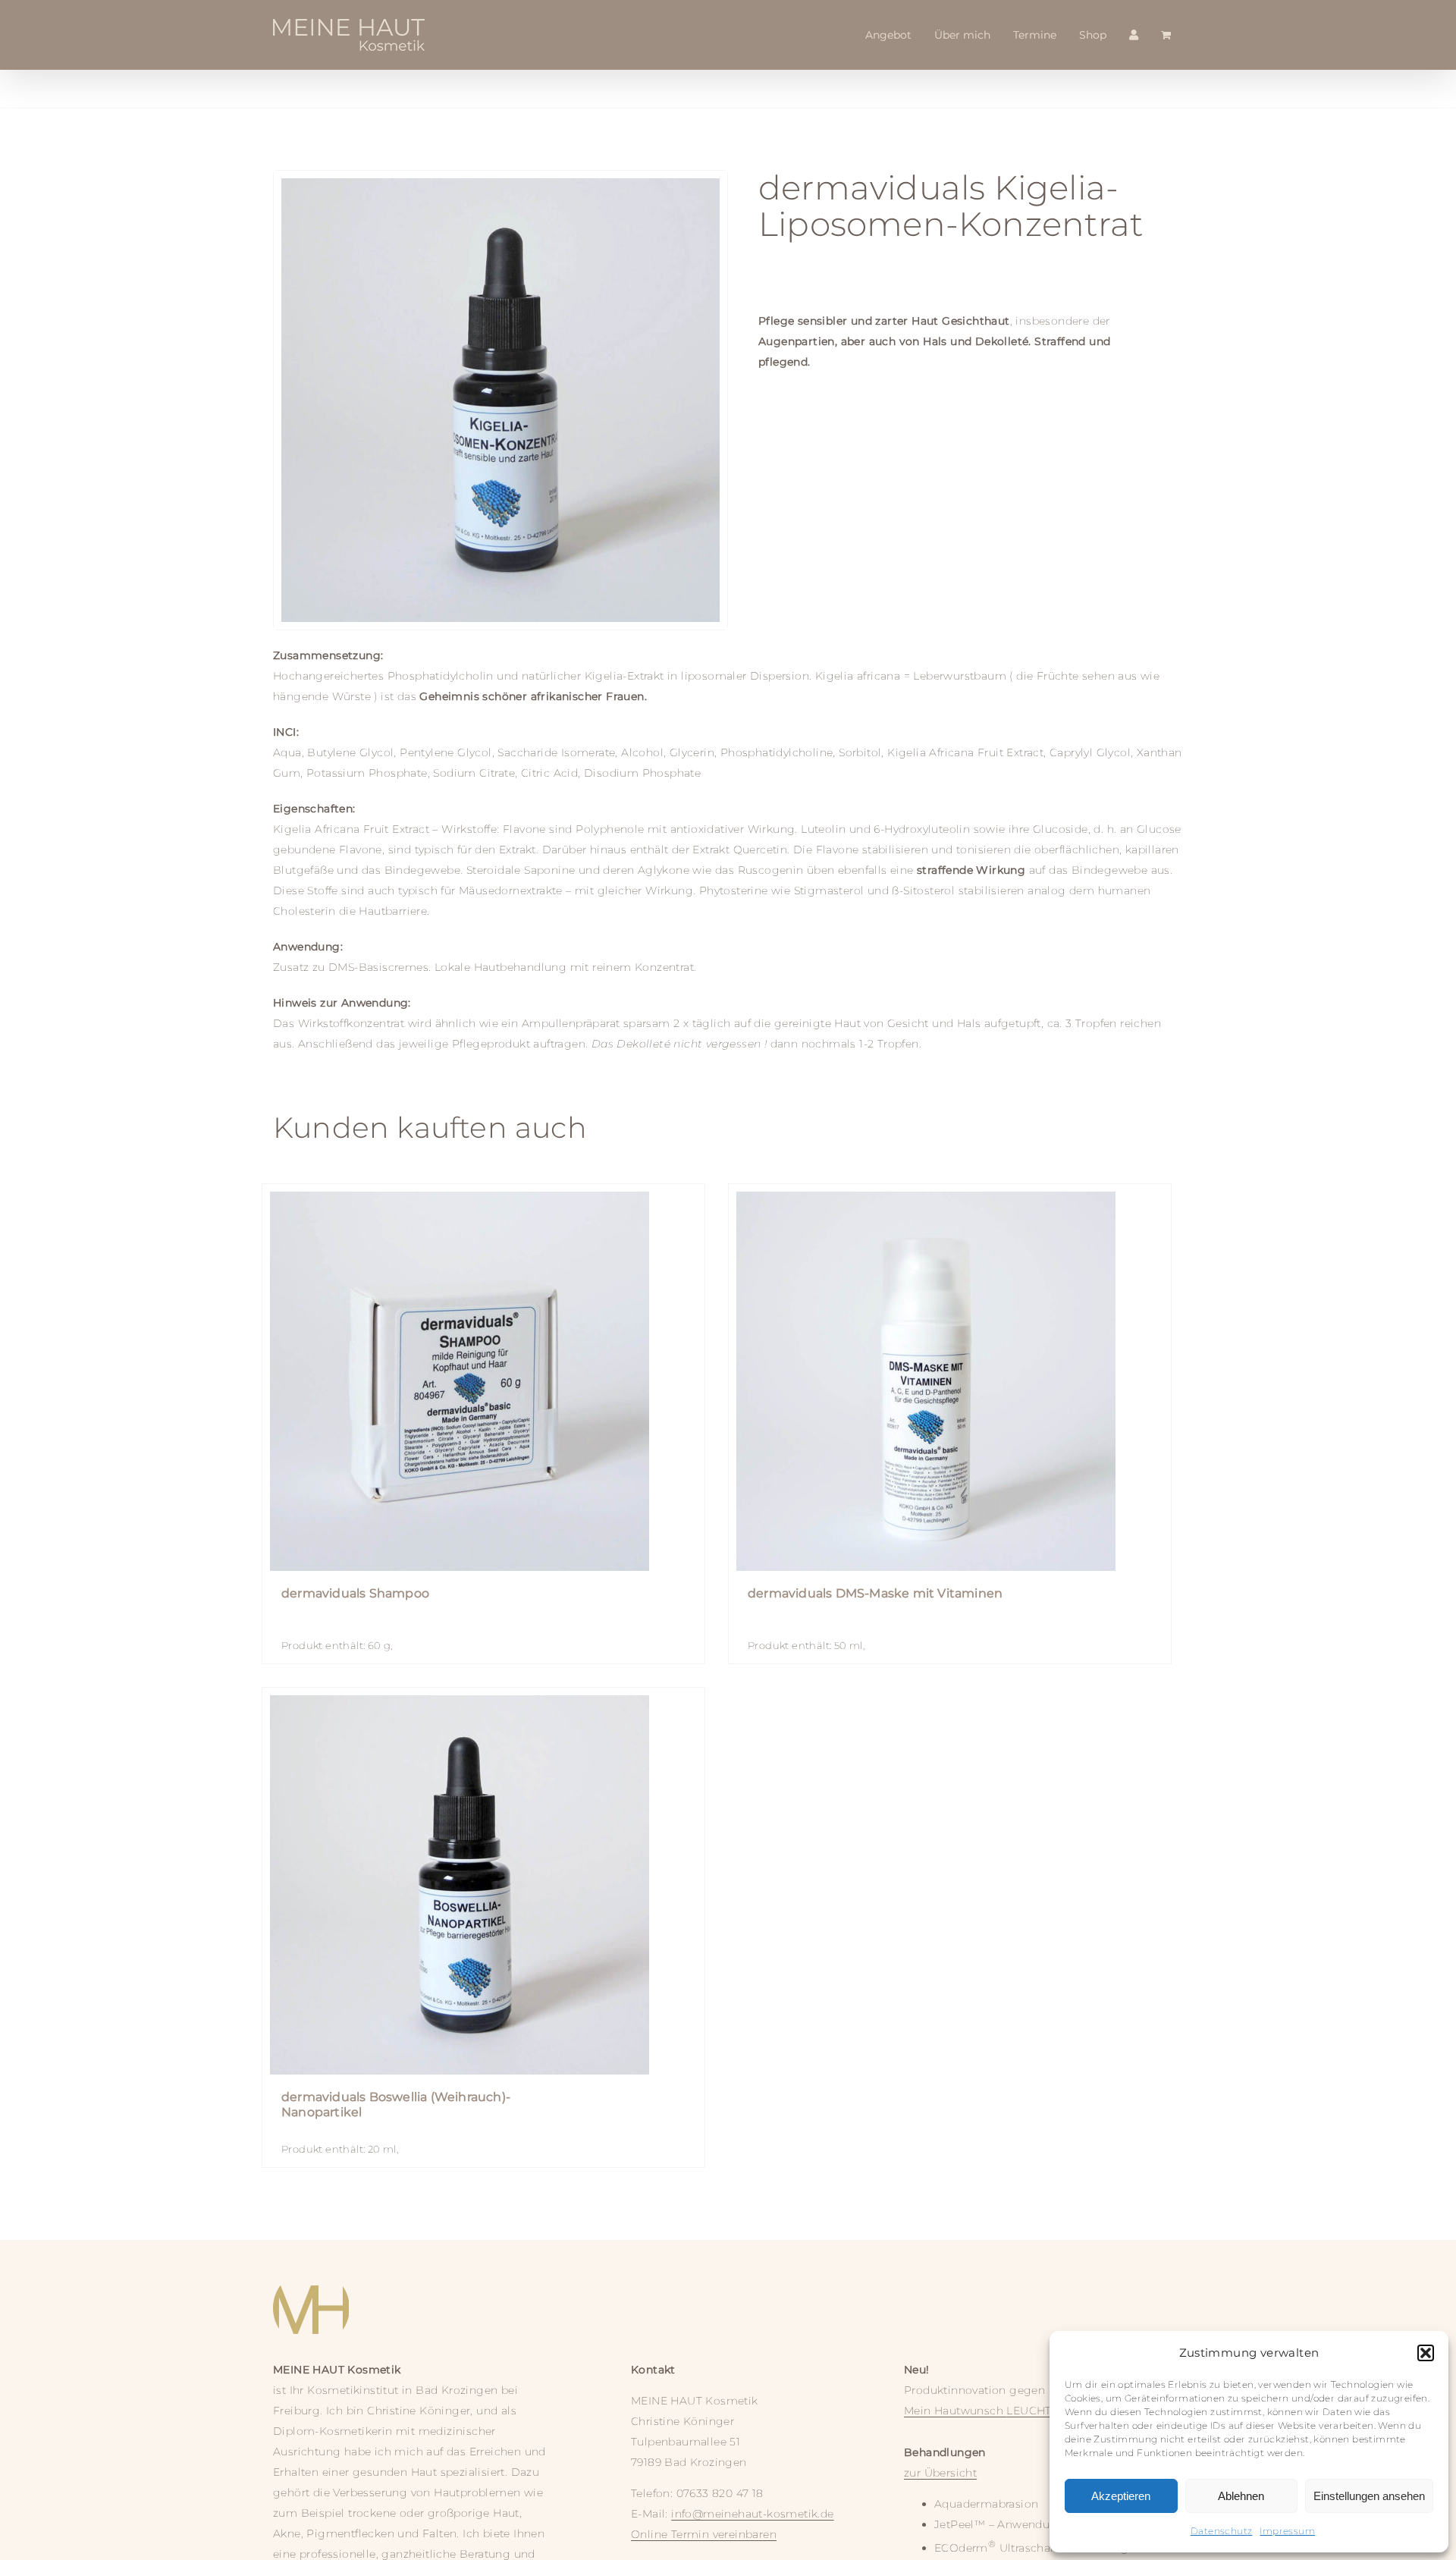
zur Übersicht (940, 2473)
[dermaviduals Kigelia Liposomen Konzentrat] (500, 400)
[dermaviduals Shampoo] (483, 1381)
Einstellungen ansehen (1369, 2496)
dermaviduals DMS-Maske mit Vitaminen (875, 1593)
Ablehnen (1241, 2496)
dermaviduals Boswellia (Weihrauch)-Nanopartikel (396, 2105)
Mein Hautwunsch (986, 2411)
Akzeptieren (1121, 2496)
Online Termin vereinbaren (704, 2534)
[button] (1426, 2353)
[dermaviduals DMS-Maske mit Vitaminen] (950, 1381)
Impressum (1287, 2531)
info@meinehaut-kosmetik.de (752, 2514)
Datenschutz (1221, 2531)
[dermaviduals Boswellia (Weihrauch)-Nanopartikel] (483, 1885)
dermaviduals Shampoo (355, 1593)
